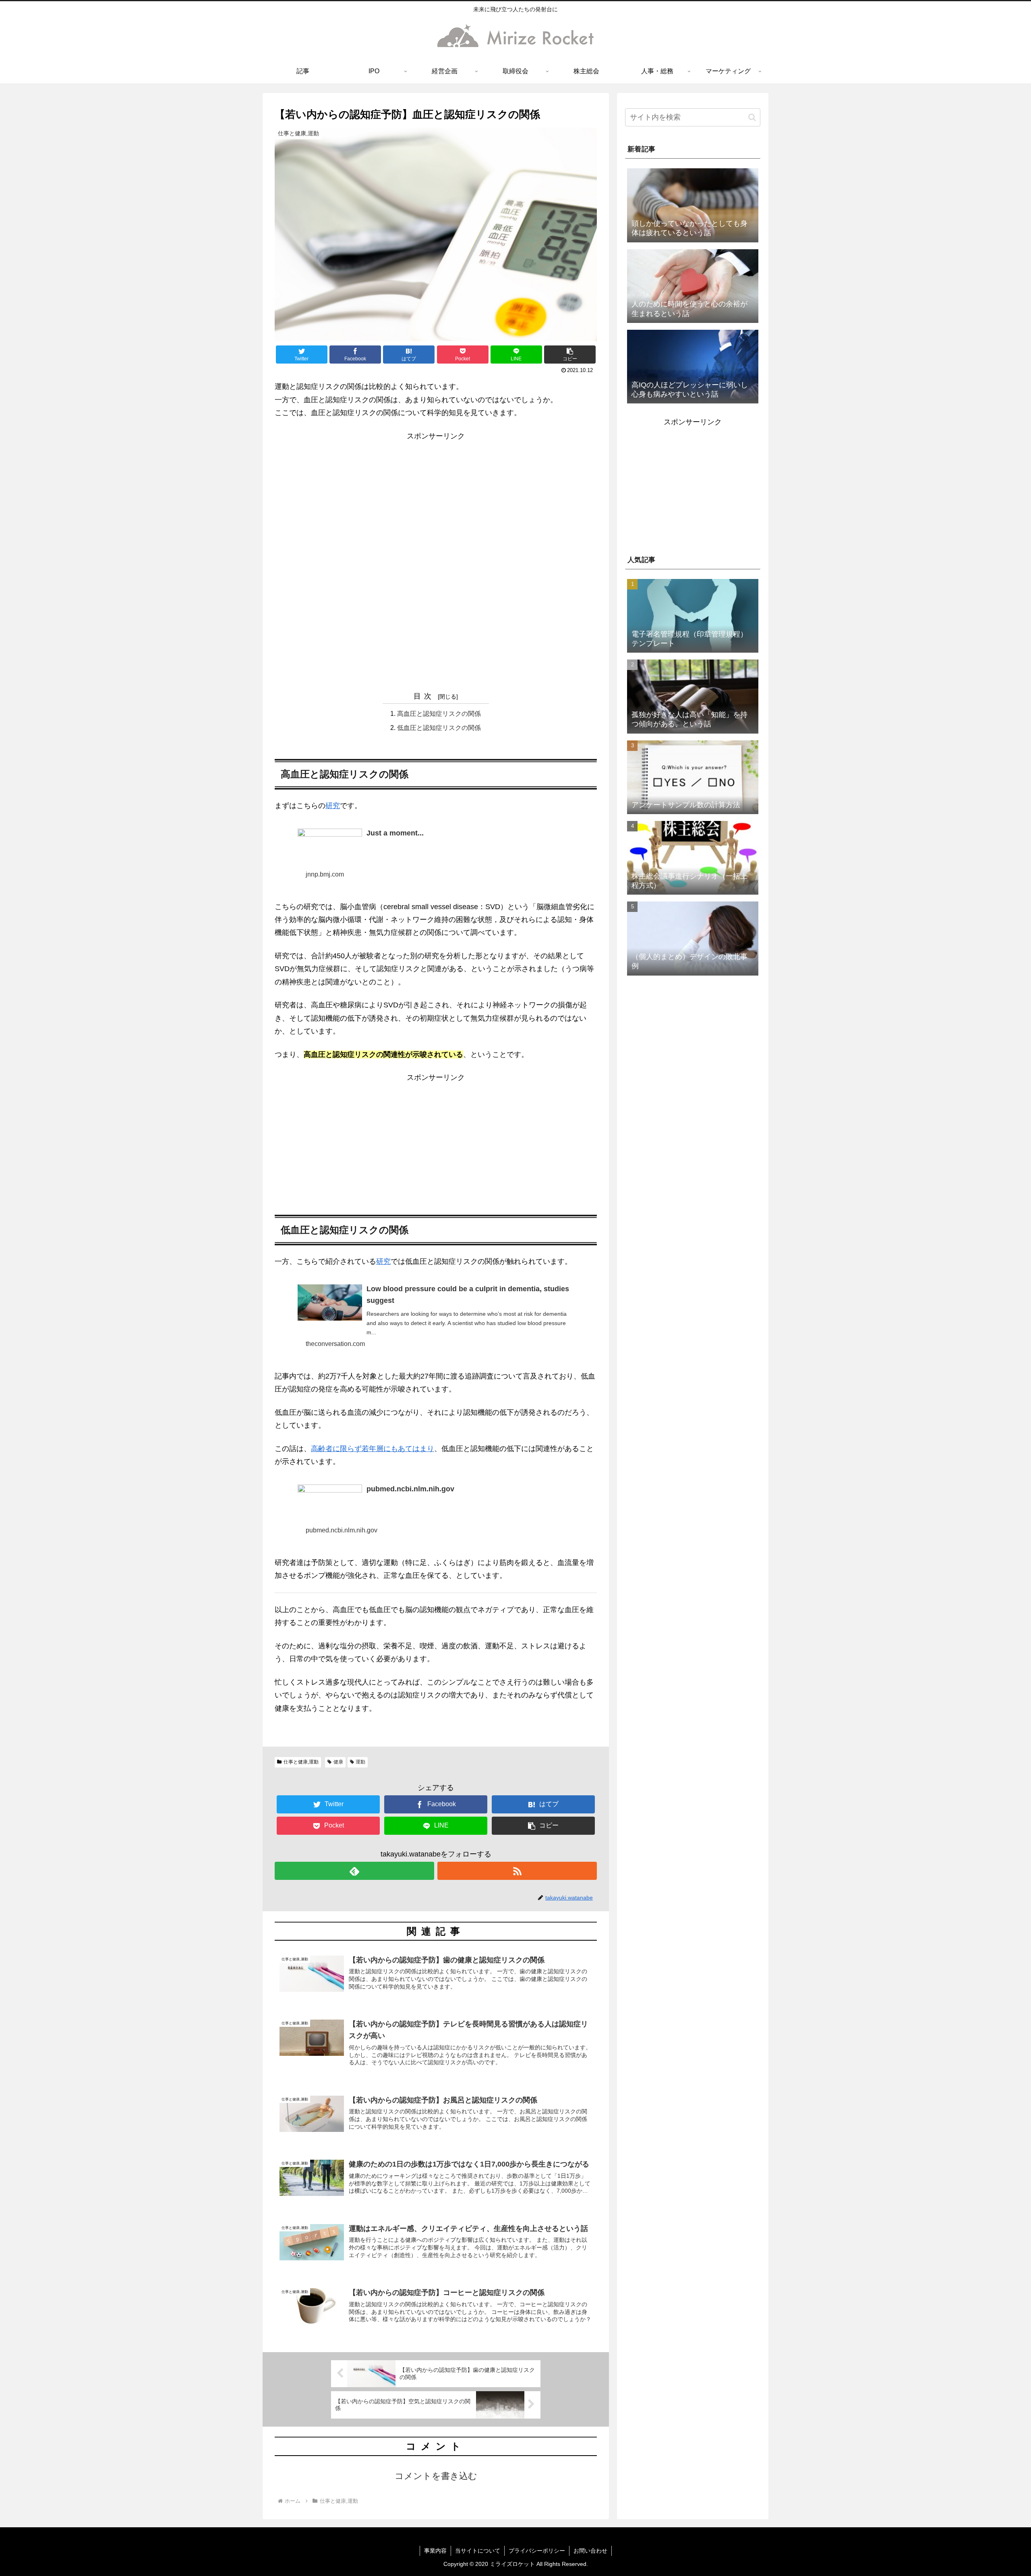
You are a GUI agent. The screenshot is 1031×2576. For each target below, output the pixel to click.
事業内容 (435, 2551)
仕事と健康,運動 (301, 1762)
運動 (360, 1762)
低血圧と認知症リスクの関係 (439, 728)
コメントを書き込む (436, 2476)
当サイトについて (478, 2551)
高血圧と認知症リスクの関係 (439, 713)
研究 (333, 806)
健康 (338, 1762)
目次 (424, 696)
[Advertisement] (436, 499)
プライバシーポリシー (537, 2551)
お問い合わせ (590, 2551)
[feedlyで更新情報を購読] (354, 1871)
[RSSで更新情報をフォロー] (517, 1871)
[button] (570, 355)
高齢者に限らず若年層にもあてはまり (373, 1449)
